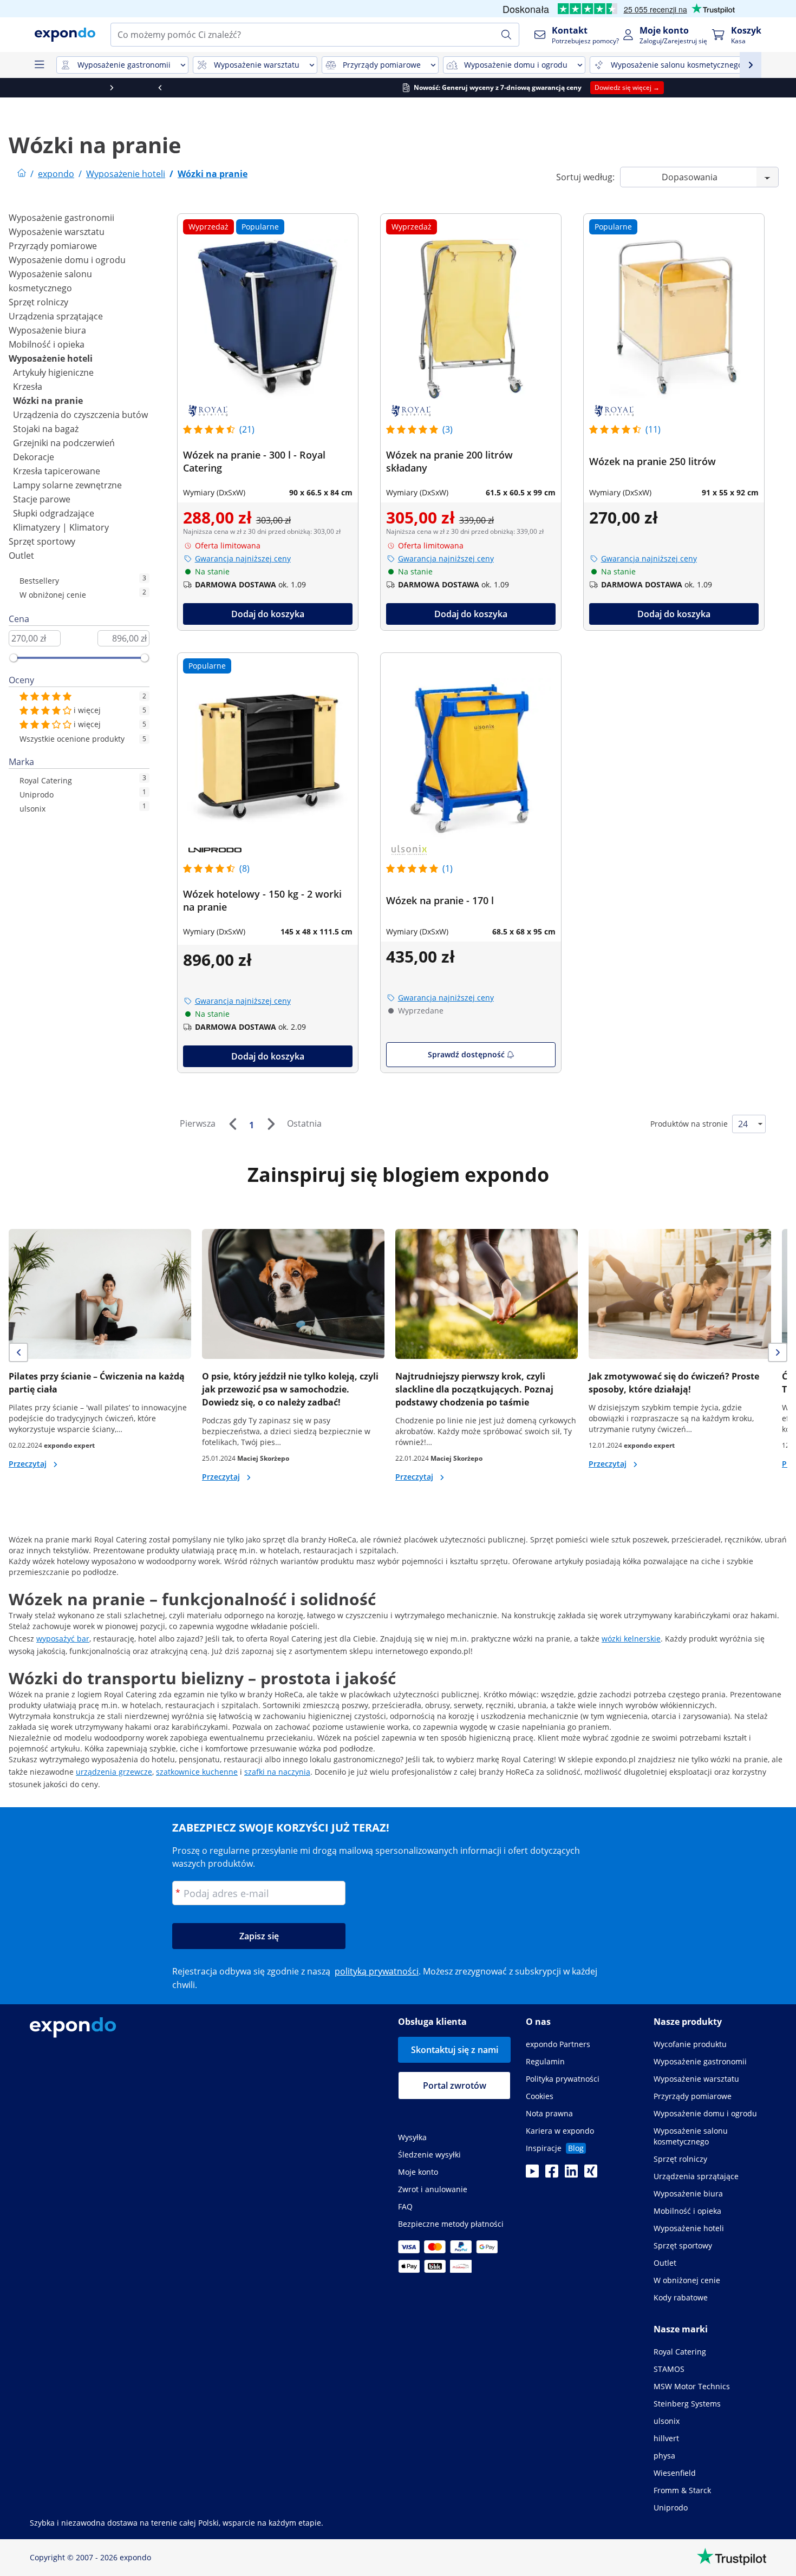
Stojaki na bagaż (46, 429)
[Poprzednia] (232, 1124)
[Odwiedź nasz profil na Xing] (591, 2174)
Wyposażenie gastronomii (61, 218)
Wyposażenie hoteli (51, 358)
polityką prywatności (377, 1971)
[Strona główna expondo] (22, 174)
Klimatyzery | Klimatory (61, 527)
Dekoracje (34, 457)
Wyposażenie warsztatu (57, 232)
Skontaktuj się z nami (455, 2050)
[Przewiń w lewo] (24, 88)
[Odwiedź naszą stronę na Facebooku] (552, 2174)
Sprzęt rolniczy (38, 302)
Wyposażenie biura (47, 330)
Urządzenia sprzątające (56, 316)
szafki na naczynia (277, 1772)
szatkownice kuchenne (197, 1772)
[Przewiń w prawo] (772, 88)
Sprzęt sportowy (42, 541)
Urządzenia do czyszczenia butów (80, 415)
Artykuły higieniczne (53, 372)
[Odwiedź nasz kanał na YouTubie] (532, 2174)
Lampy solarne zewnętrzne (67, 485)
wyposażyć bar (63, 1639)
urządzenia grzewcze (114, 1772)
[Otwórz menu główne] (39, 65)
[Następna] (271, 1124)
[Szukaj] (506, 35)
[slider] (14, 658)
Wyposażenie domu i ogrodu (67, 260)
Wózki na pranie (48, 401)
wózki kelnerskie (631, 1639)
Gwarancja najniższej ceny (243, 558)
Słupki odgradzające (54, 513)
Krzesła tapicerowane (57, 471)
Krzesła (28, 387)
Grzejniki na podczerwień (64, 443)
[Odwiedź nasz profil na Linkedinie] (571, 2174)
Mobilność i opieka (47, 344)
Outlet (21, 555)
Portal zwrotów (455, 2085)
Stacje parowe (42, 499)
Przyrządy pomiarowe (53, 246)
